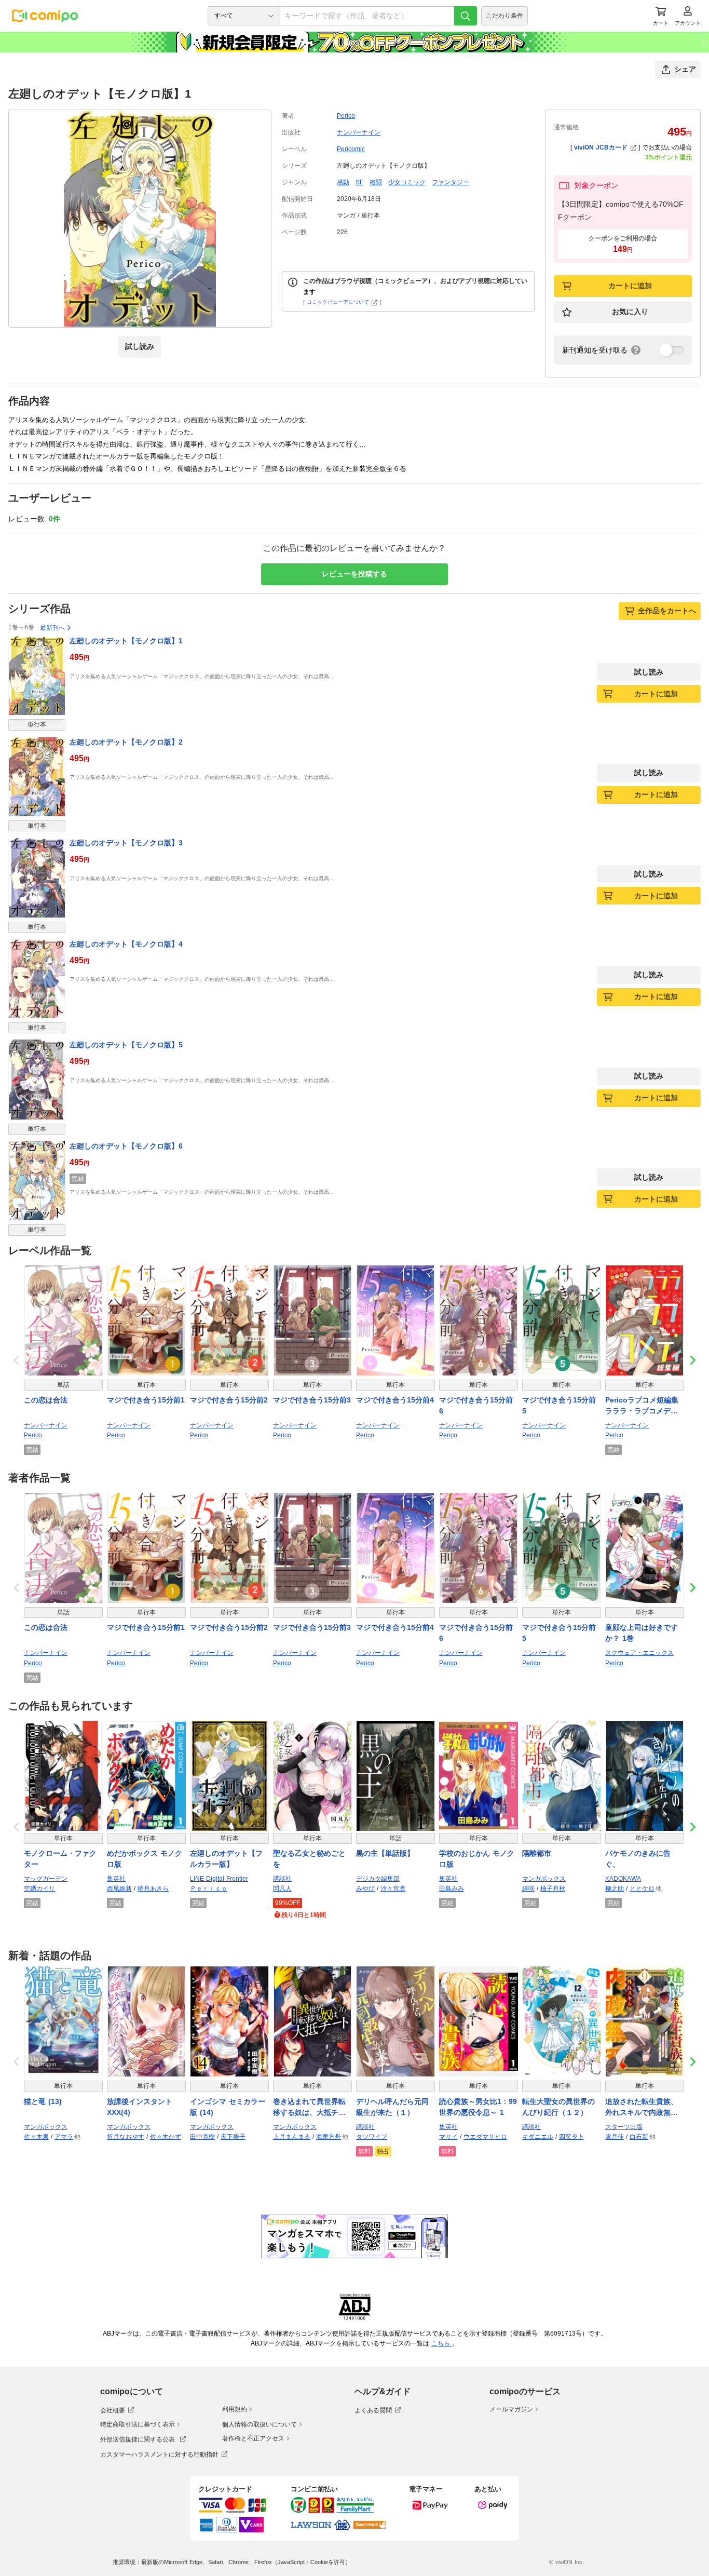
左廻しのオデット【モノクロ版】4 (126, 944)
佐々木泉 (36, 2137)
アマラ (64, 2137)
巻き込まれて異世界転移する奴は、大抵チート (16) (309, 2108)
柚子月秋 (553, 1889)
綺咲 (528, 1889)
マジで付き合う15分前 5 (559, 1405)
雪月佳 (615, 2137)
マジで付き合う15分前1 (146, 1400)
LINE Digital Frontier (219, 1879)
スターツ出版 (624, 2127)
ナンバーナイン (359, 132)
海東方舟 (329, 2137)
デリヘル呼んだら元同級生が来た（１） (392, 2107)
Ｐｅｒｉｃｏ (209, 1889)
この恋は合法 (46, 1400)
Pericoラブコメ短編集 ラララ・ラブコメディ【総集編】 (642, 1406)
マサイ (448, 2137)
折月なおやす (126, 2137)
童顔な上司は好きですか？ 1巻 (642, 1633)
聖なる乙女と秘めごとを (309, 1859)
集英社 (116, 1879)
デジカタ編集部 (378, 1879)
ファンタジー (451, 182)
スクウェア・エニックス (639, 1653)
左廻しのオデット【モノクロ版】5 (126, 1045)
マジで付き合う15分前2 (229, 1400)
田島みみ (452, 1889)
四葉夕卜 (571, 2137)
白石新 (639, 2137)
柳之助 (615, 1889)
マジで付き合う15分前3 (312, 1400)
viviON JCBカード (601, 147)
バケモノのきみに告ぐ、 (638, 1859)
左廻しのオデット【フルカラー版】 (226, 1859)
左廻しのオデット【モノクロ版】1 (126, 641)
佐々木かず (166, 2137)
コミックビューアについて (338, 302)
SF (359, 182)
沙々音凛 (393, 1889)
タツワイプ (372, 2137)
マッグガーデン (46, 1879)
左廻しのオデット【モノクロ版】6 (126, 1146)
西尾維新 (119, 1889)
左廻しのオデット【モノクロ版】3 (126, 843)
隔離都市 (537, 1853)
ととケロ (642, 1889)
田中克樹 (202, 2137)
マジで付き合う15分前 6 (476, 1405)
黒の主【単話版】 (385, 1853)
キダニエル (538, 2137)
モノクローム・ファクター (60, 1859)
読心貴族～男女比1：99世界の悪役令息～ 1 (478, 2107)
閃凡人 (282, 1889)
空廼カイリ (39, 1889)
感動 (343, 182)
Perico (346, 116)
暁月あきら (153, 1889)
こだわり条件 (505, 16)
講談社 (282, 1879)
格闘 (376, 182)
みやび (365, 1889)
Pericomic (351, 149)
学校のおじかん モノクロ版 (477, 1859)
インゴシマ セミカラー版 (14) (228, 2107)
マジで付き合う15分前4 (395, 1400)
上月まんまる (292, 2137)
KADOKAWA (623, 1879)
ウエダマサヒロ (485, 2137)
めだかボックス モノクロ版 (145, 1859)
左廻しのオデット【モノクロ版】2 (126, 742)
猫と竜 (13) (43, 2101)
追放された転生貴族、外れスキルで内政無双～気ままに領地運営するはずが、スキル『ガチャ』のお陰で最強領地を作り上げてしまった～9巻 (642, 2108)
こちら (442, 2343)
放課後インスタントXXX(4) (140, 2107)
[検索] (466, 16)
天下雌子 (233, 2137)
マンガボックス (544, 1879)
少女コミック (407, 182)
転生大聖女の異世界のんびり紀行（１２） (558, 2107)
